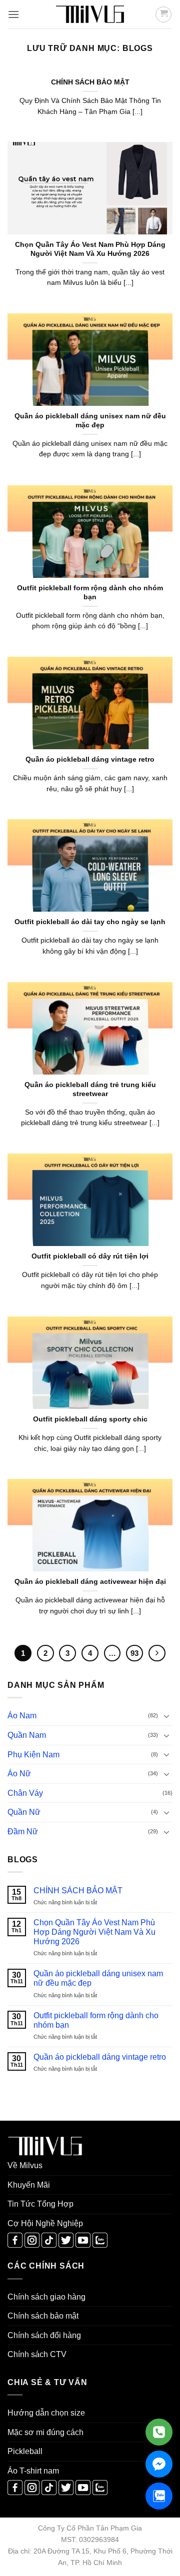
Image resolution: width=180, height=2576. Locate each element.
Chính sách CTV (37, 2354)
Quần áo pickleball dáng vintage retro (100, 2057)
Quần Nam (27, 1735)
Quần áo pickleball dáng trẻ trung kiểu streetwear (90, 1089)
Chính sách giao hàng (46, 2297)
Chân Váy (25, 1793)
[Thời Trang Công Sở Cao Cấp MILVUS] (90, 14)
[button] (13, 14)
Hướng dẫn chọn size (46, 2413)
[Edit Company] (159, 2432)
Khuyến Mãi (29, 2185)
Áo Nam (22, 1716)
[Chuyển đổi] (166, 1716)
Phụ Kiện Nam (33, 1755)
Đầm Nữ (23, 1832)
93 (134, 1653)
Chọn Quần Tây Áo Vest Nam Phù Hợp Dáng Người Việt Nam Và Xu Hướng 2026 (94, 1932)
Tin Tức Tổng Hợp (40, 2204)
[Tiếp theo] (157, 1653)
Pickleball (25, 2451)
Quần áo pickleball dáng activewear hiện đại (90, 1582)
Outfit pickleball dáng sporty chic (90, 1419)
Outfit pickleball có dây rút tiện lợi (90, 1256)
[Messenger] (159, 2464)
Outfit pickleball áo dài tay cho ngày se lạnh (90, 922)
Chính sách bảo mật (43, 2316)
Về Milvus (25, 2165)
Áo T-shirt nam (33, 2471)
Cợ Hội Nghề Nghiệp (45, 2223)
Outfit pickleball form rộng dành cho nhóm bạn (96, 2020)
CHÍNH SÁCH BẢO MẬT (78, 1891)
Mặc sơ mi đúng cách (45, 2432)
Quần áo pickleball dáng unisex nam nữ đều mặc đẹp (98, 1978)
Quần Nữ (24, 1812)
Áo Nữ (19, 1774)
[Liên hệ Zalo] (159, 2496)
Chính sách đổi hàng (44, 2335)
